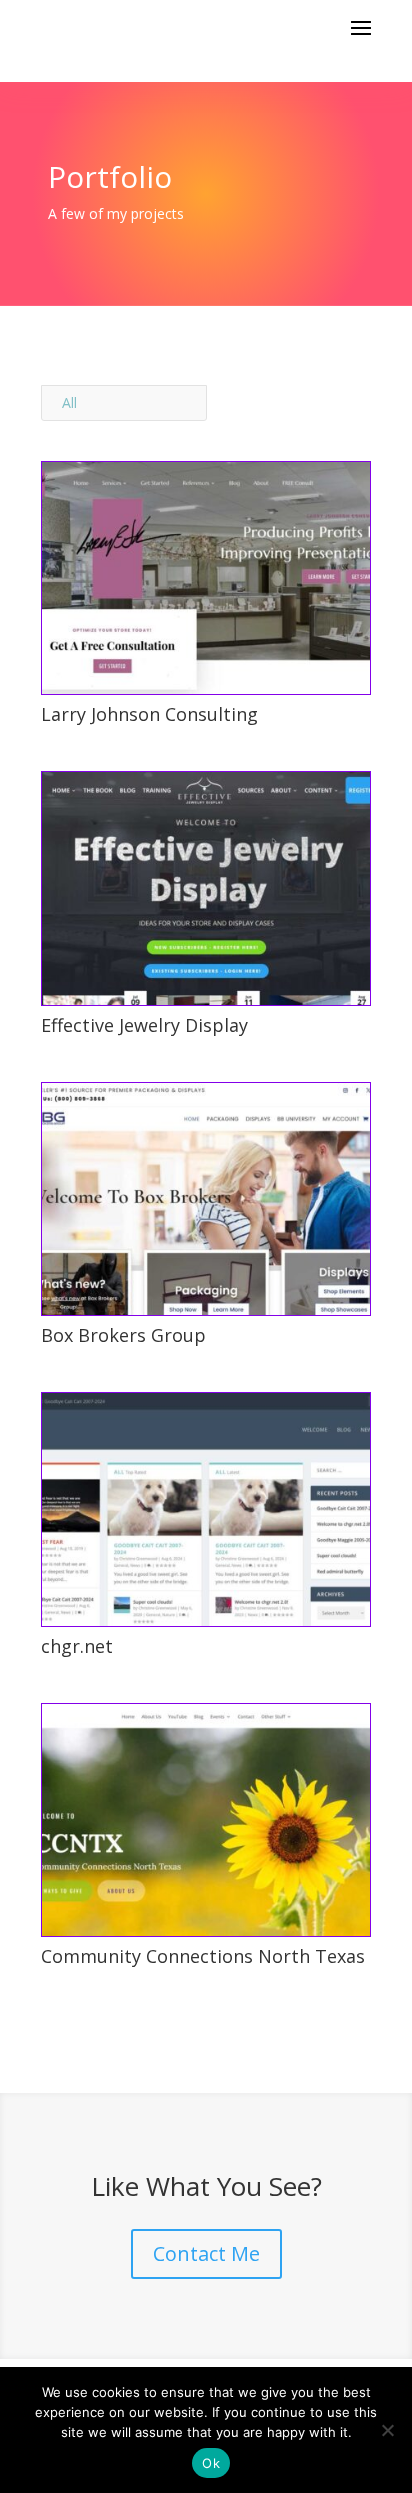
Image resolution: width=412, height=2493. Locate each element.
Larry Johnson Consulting (149, 714)
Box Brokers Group (123, 1335)
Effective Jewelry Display (144, 1025)
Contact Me (206, 2253)
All (69, 402)
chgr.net (77, 1646)
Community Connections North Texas (203, 1956)
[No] (387, 2430)
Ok (211, 2463)
